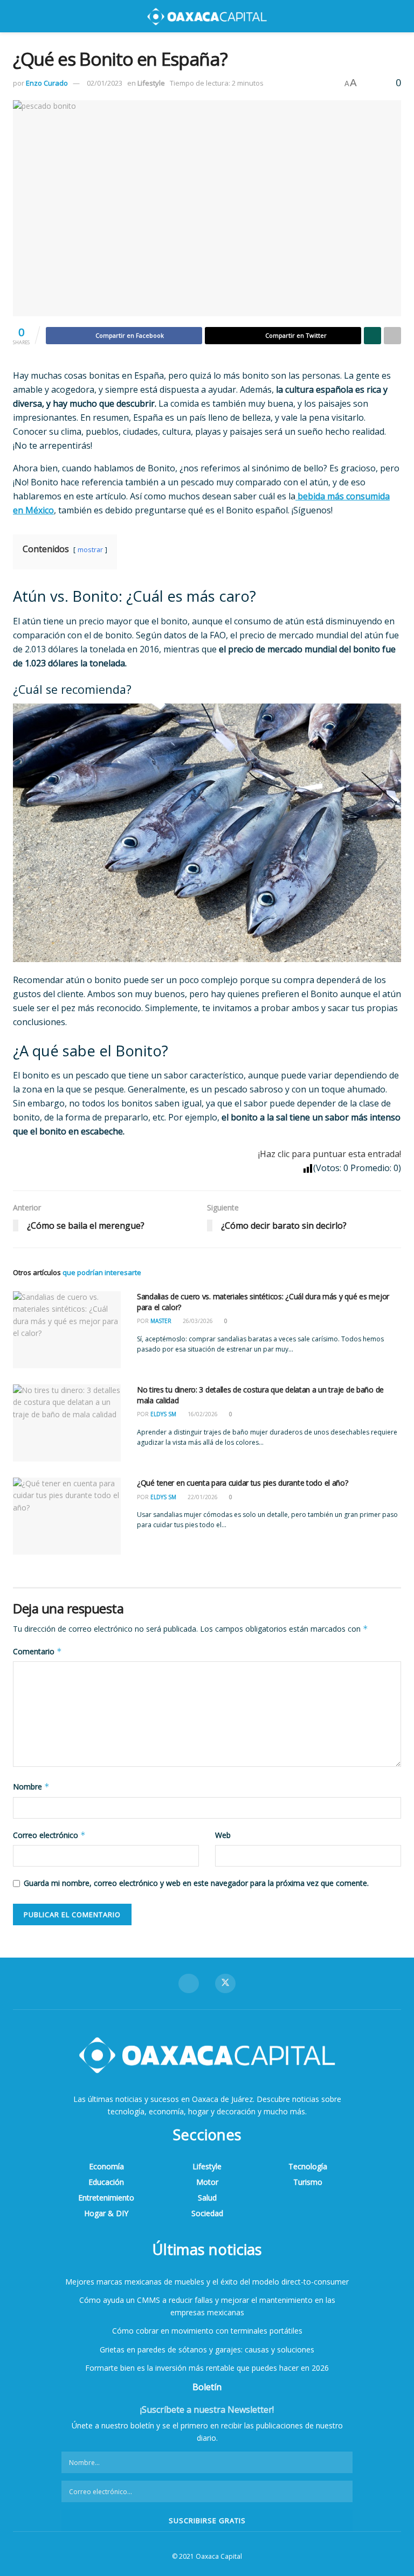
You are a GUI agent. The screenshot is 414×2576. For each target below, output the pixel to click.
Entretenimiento (106, 2198)
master (161, 1321)
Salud (207, 2198)
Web (223, 1835)
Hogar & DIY (106, 2213)
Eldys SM (163, 1414)
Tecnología (308, 2166)
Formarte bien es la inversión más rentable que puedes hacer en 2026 (207, 2368)
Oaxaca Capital (219, 2556)
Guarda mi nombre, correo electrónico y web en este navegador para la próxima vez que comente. (196, 1883)
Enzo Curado (47, 83)
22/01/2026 (202, 1497)
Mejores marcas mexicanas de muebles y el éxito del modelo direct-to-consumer (207, 2282)
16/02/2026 (202, 1414)
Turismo (308, 2182)
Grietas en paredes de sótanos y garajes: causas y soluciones (207, 2349)
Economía (106, 2166)
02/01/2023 (105, 83)
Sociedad (207, 2213)
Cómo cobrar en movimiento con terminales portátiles (207, 2331)
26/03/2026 (197, 1321)
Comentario (37, 1651)
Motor (207, 2182)
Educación (106, 2182)
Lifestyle (151, 83)
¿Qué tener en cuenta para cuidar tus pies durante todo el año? (243, 1483)
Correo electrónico (49, 1835)
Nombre (31, 1787)
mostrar (90, 549)
